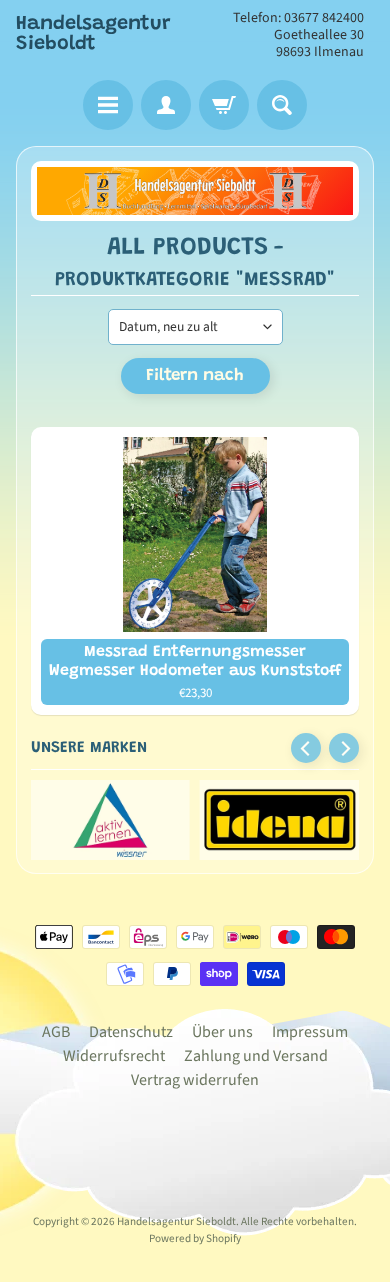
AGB (56, 1032)
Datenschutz (131, 1032)
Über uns (222, 1032)
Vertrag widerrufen (195, 1080)
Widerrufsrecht (114, 1056)
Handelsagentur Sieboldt (93, 34)
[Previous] (306, 748)
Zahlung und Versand (256, 1056)
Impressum (310, 1032)
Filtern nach (195, 376)
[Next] (344, 748)
